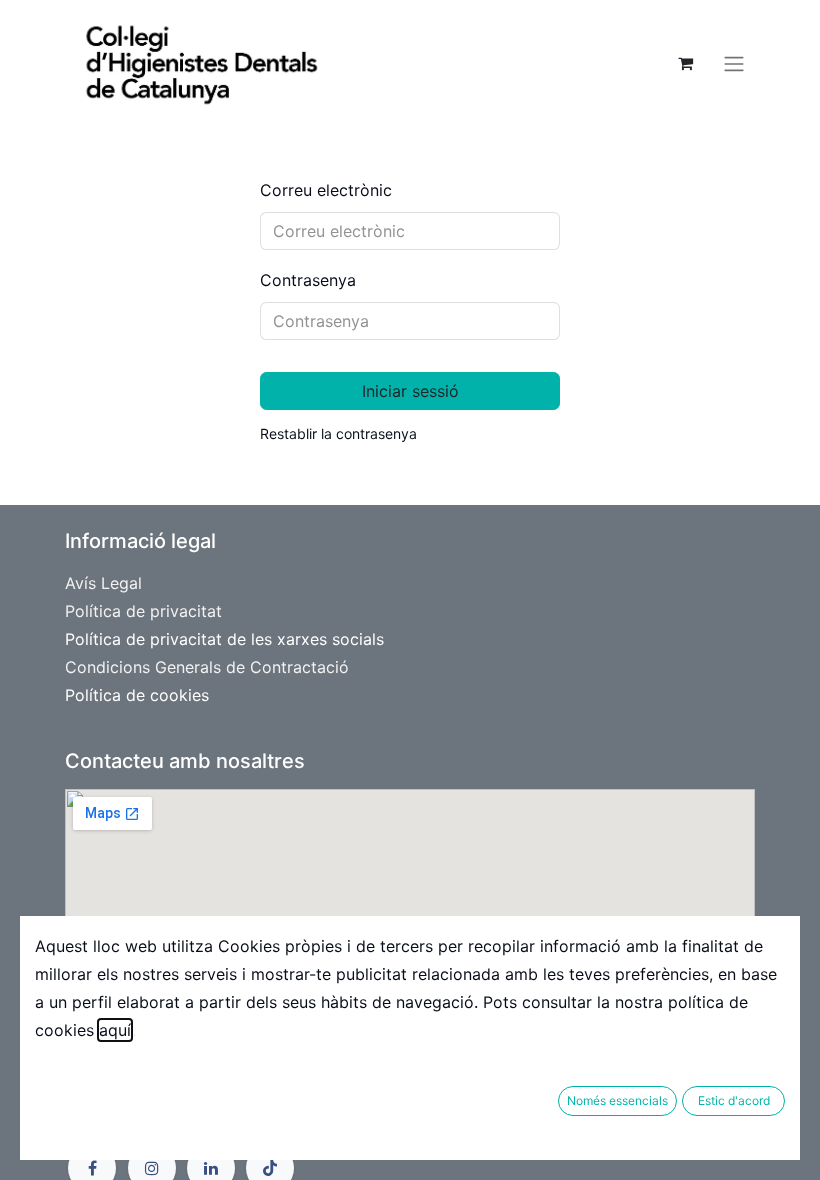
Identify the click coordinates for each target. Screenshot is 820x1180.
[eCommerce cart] (685, 63)
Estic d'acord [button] (734, 1100)
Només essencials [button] (617, 1100)
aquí (115, 1030)
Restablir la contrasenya (338, 433)
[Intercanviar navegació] (734, 63)
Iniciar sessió (410, 391)
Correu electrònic (326, 190)
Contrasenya (308, 280)
